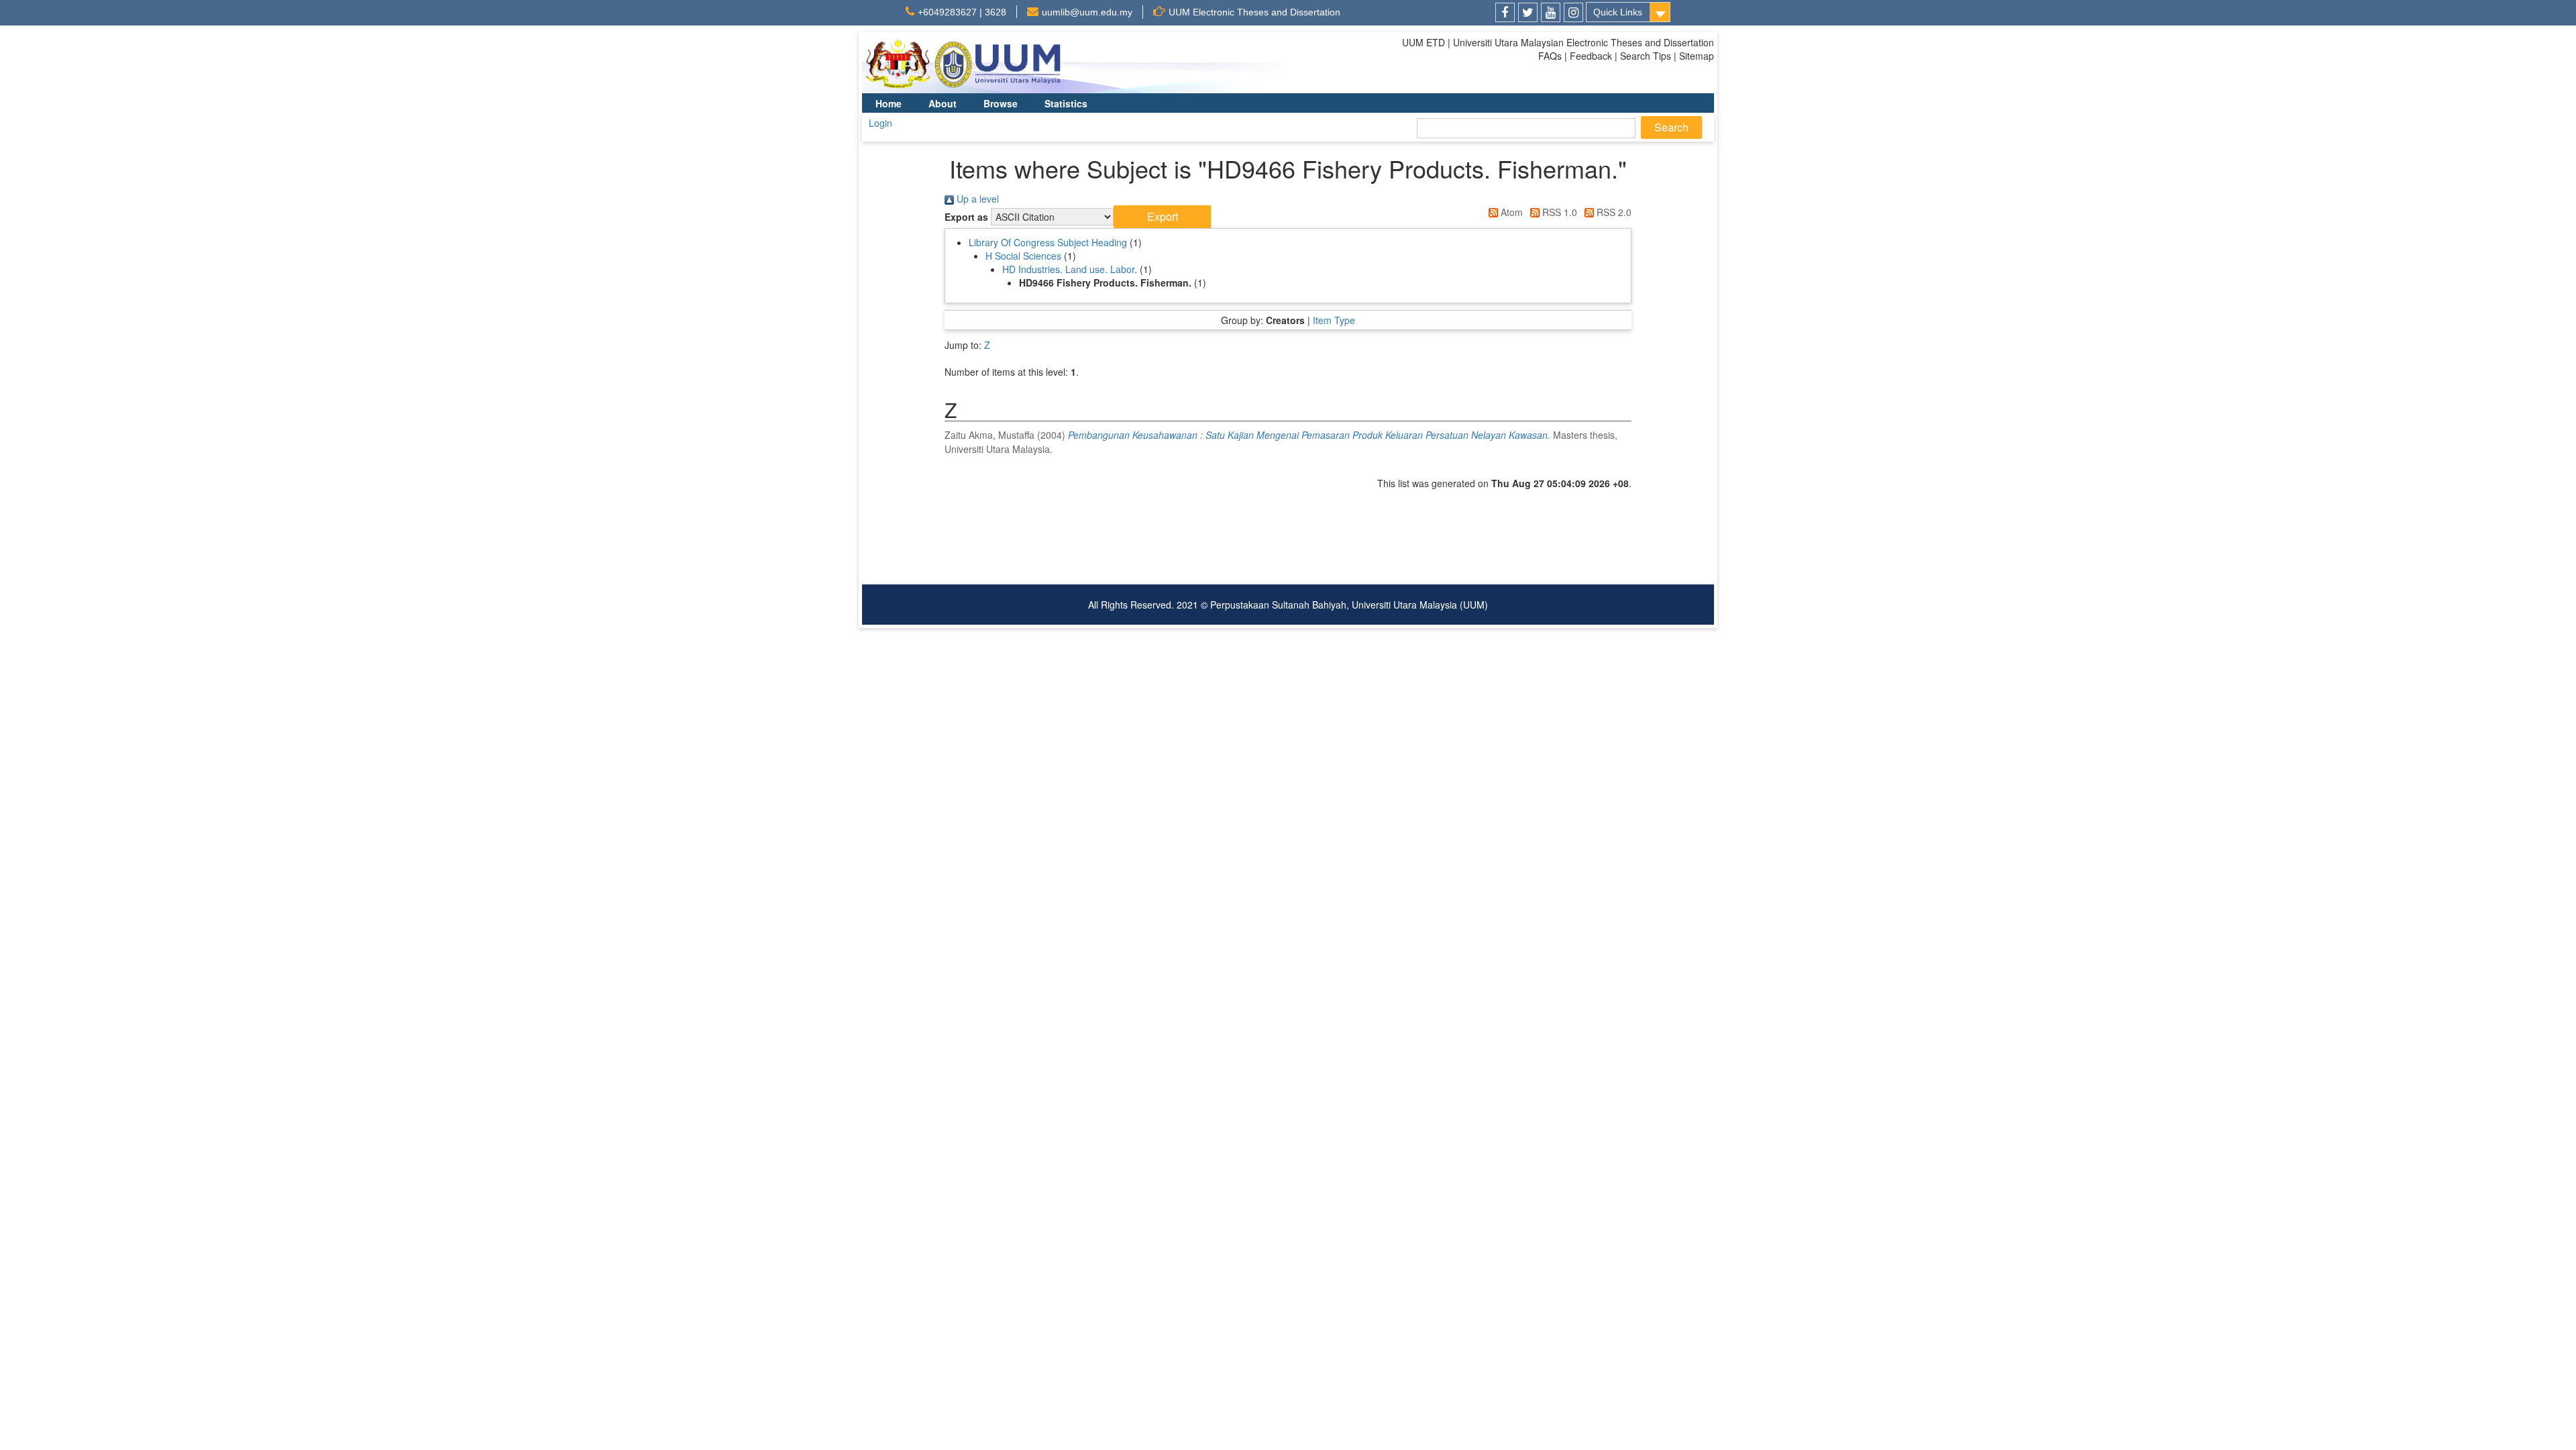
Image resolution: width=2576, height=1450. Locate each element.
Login (880, 123)
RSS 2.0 (1613, 212)
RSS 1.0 (1558, 212)
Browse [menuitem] (1001, 103)
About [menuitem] (943, 103)
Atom (1510, 212)
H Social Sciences (1023, 256)
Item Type (1334, 320)
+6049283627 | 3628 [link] (962, 12)
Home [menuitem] (889, 103)
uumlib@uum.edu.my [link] (1087, 12)
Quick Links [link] (1618, 12)
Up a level (976, 199)
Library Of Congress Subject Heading (1048, 242)
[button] (1162, 217)
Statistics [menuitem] (1066, 103)
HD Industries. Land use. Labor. (1070, 269)
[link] (1505, 12)
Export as (966, 217)
